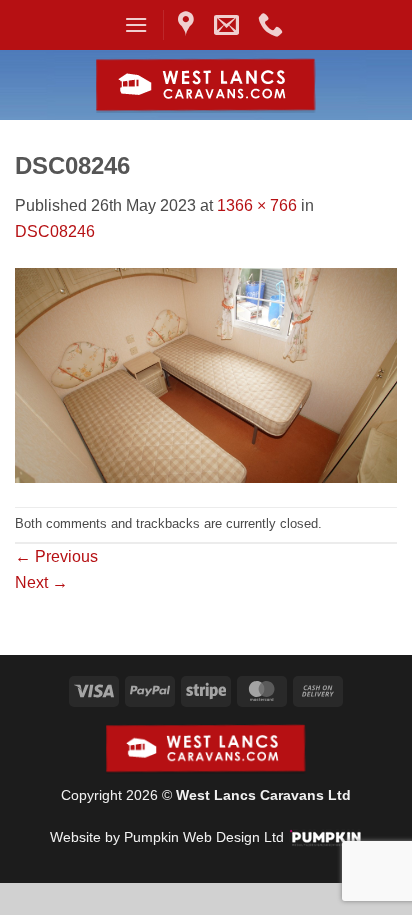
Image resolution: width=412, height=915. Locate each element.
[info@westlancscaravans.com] (229, 25)
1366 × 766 (257, 205)
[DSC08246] (206, 374)
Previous (56, 556)
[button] (136, 24)
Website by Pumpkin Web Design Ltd (167, 837)
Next (41, 582)
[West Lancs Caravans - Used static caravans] (206, 85)
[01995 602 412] (273, 25)
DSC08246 (55, 231)
